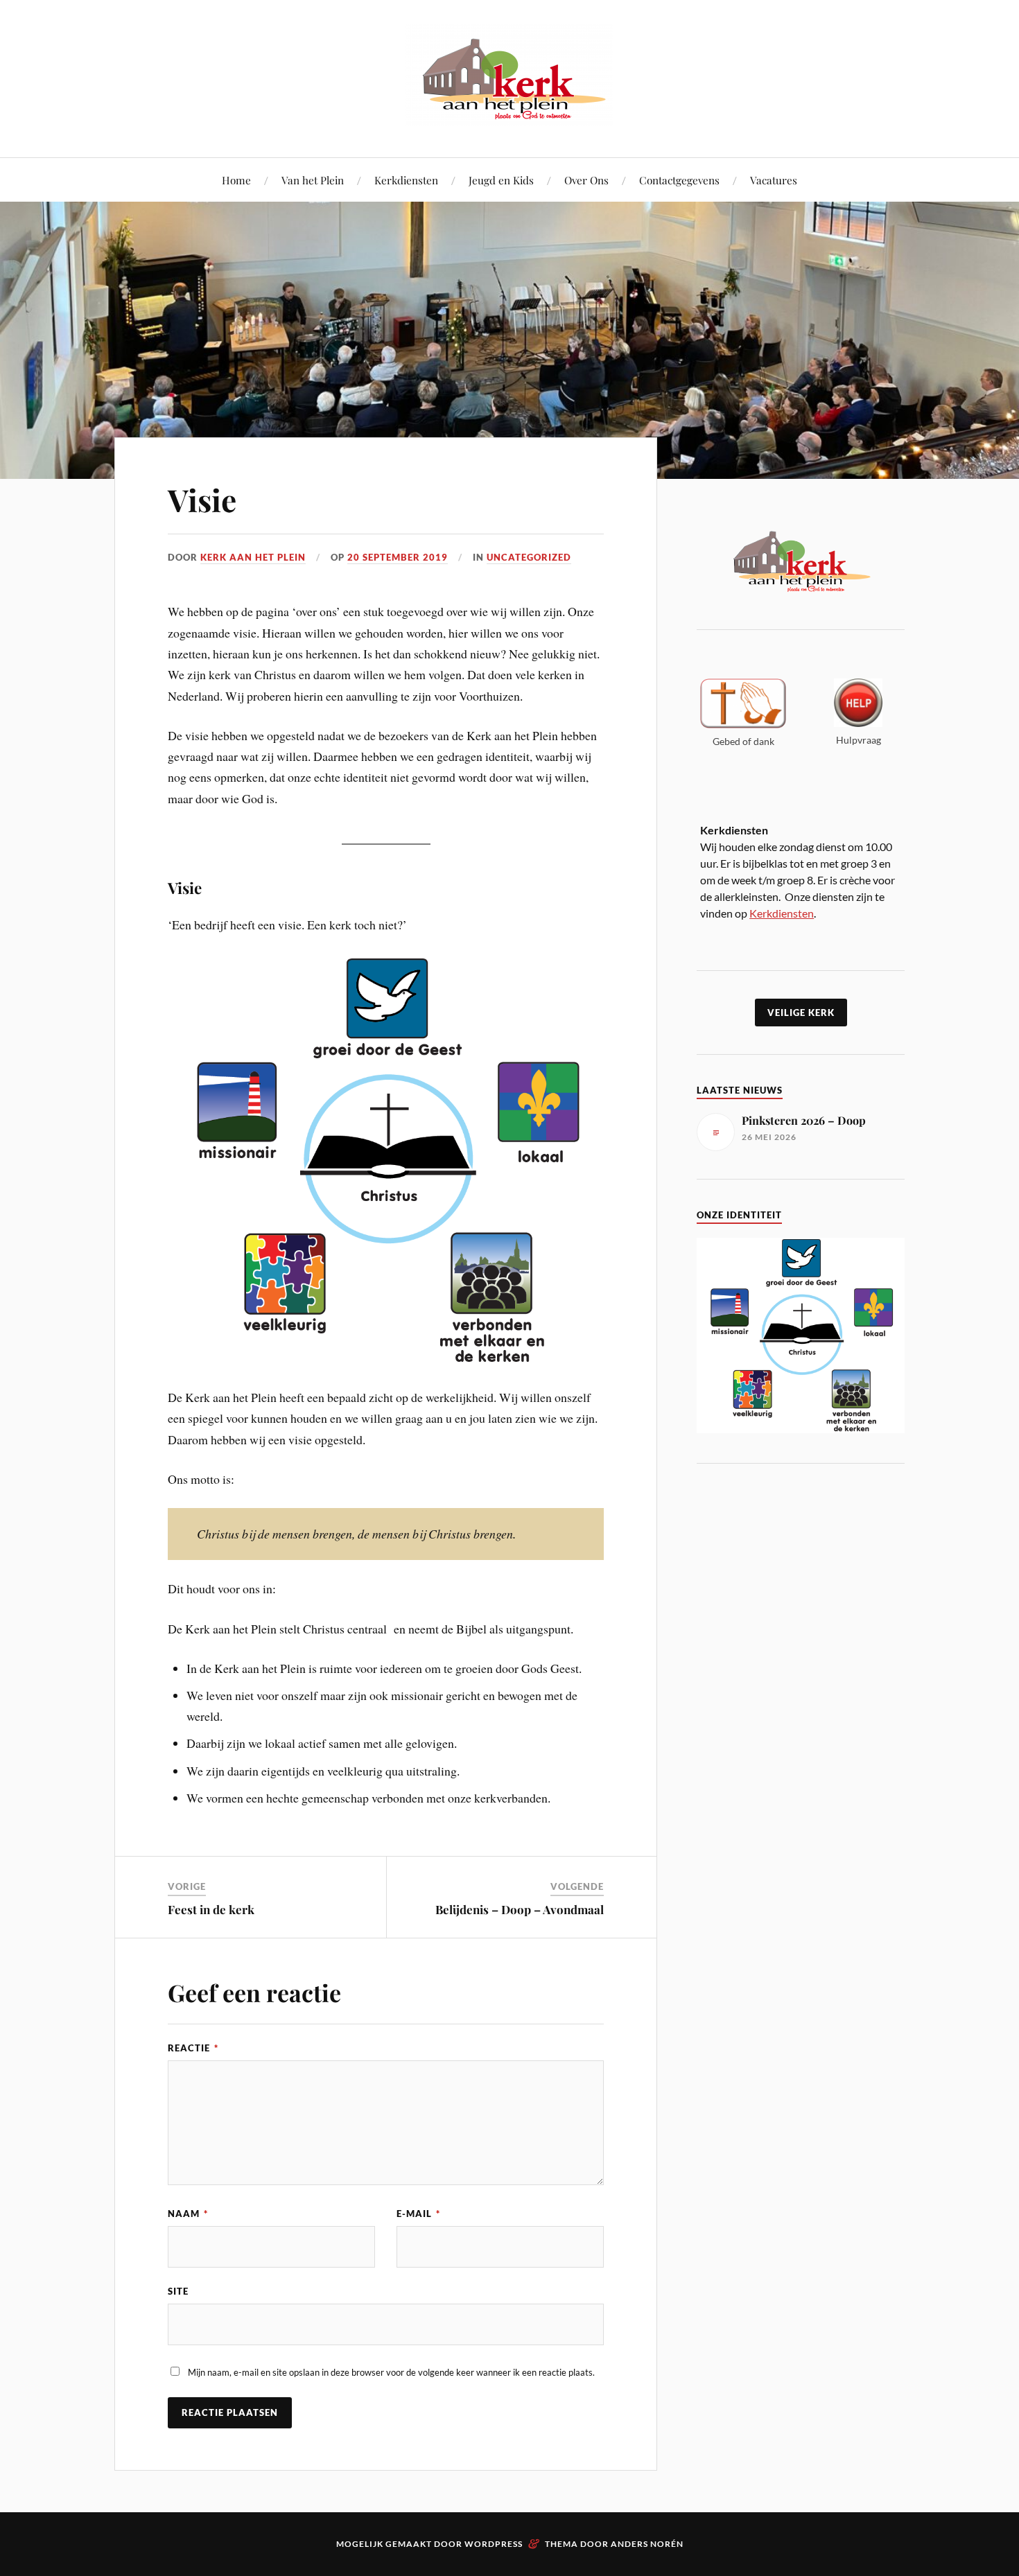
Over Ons (586, 180)
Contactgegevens (679, 180)
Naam (188, 2214)
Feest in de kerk (211, 1909)
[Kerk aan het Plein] (509, 115)
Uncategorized (529, 557)
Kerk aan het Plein (253, 557)
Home (236, 180)
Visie (202, 499)
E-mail (418, 2214)
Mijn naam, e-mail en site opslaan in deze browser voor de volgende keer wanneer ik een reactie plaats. (391, 2372)
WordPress (494, 2544)
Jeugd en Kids (501, 180)
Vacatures (774, 180)
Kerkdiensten (406, 180)
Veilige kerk (801, 1013)
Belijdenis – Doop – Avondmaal (520, 1909)
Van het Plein (313, 180)
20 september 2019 (398, 557)
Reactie (193, 2048)
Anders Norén (647, 2544)
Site (178, 2291)
